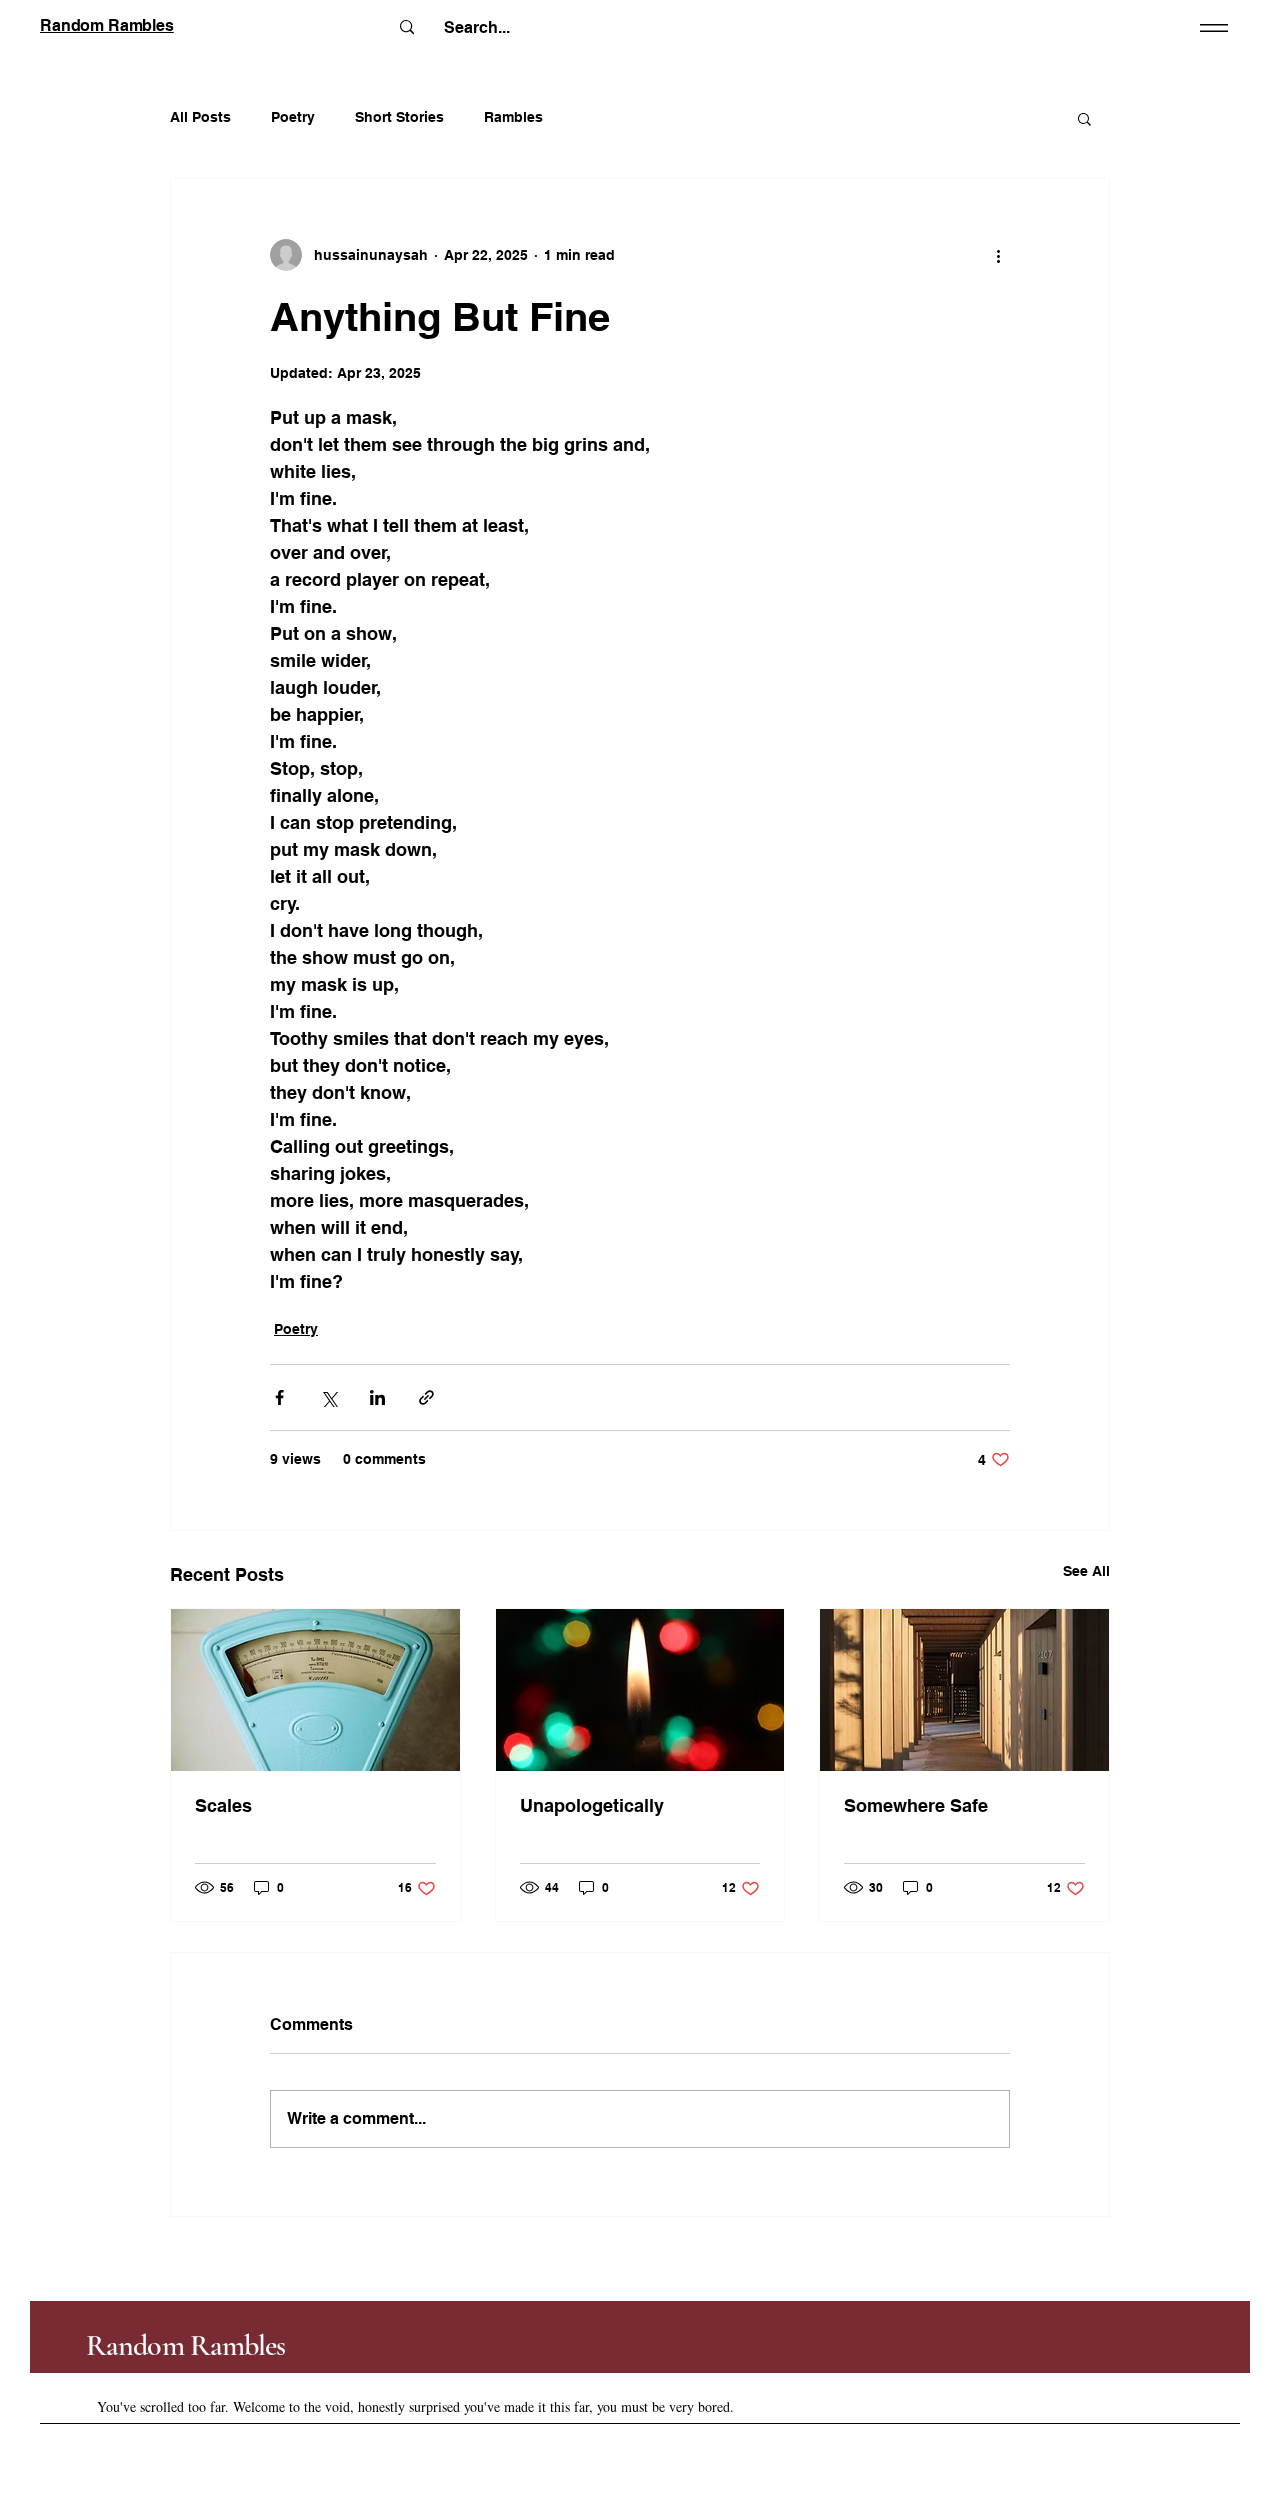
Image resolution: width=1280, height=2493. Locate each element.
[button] (1084, 118)
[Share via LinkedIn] (377, 1397)
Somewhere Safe (916, 1805)
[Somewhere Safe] (964, 1690)
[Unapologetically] (640, 1690)
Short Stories (399, 117)
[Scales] (315, 1690)
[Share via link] (426, 1397)
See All (1086, 1571)
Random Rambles (185, 2345)
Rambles (513, 117)
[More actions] (998, 255)
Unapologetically (592, 1805)
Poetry (293, 117)
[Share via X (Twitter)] (328, 1397)
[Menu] (1210, 27)
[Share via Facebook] (279, 1397)
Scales (223, 1805)
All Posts (200, 117)
